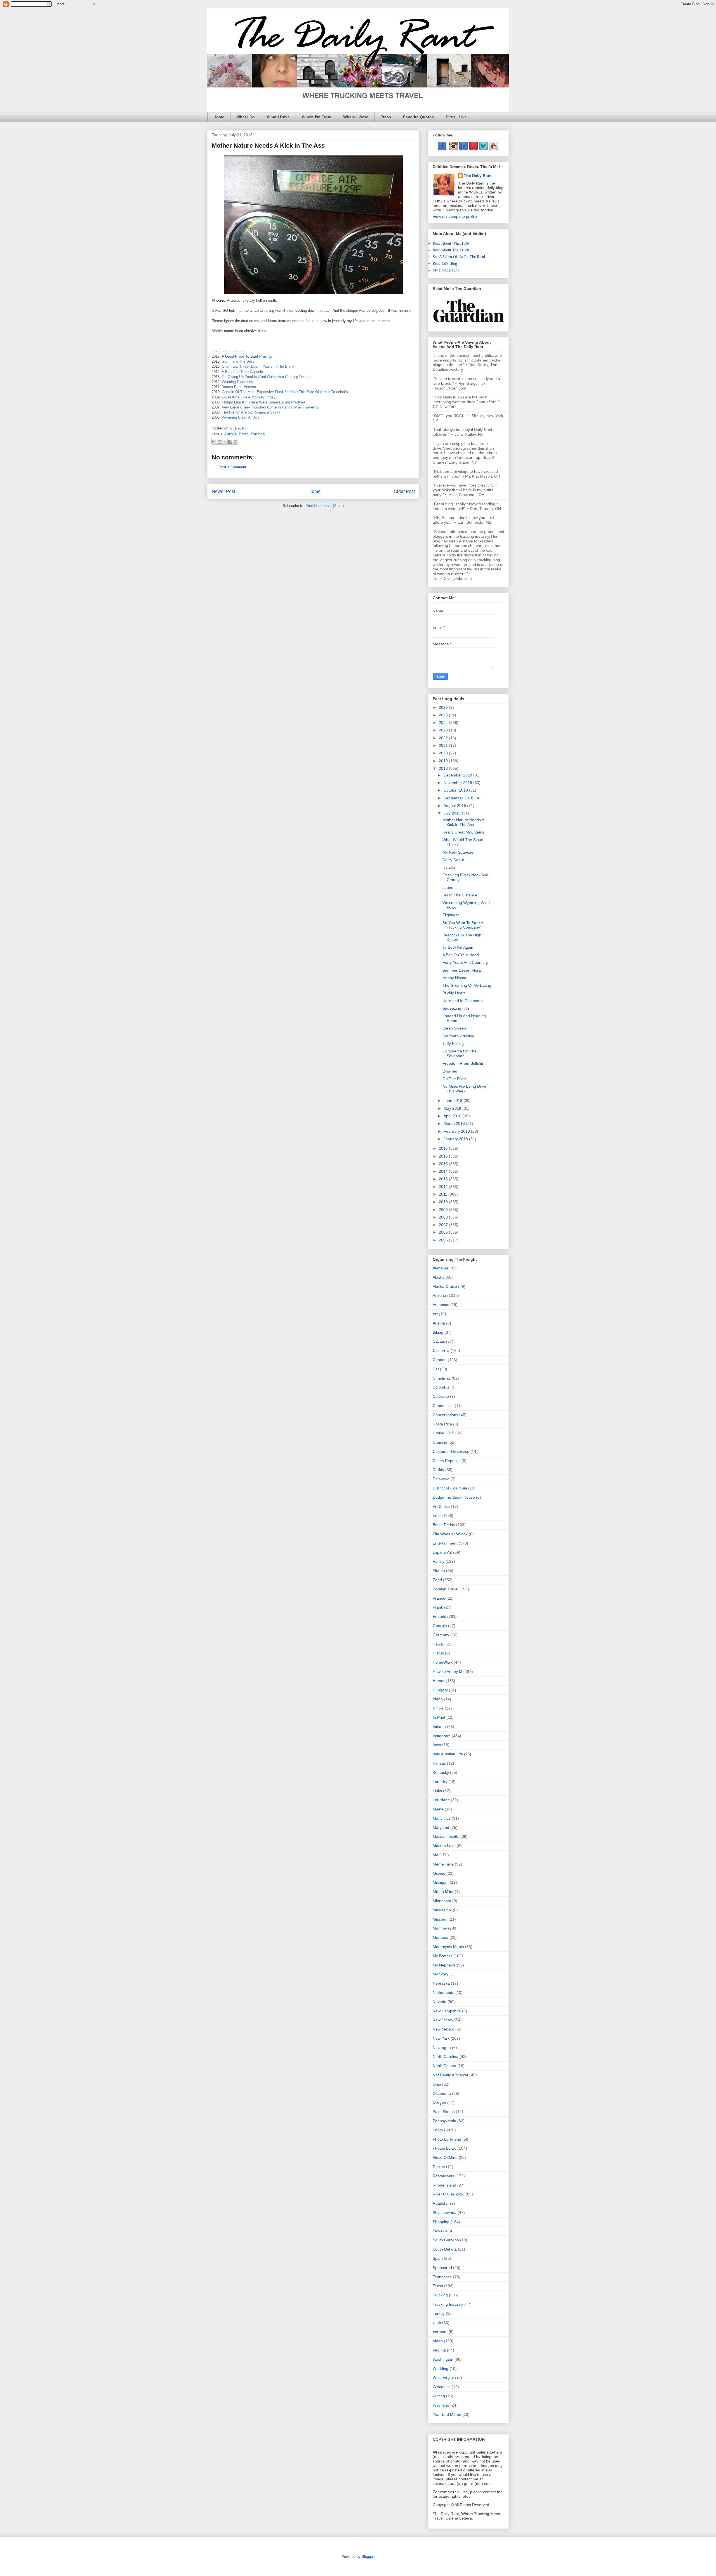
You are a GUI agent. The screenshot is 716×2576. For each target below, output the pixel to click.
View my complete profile (455, 216)
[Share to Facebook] (230, 442)
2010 (444, 1202)
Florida (439, 1571)
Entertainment (445, 1543)
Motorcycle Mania (448, 1947)
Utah (437, 2323)
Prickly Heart (454, 993)
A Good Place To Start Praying (247, 356)
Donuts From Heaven (239, 387)
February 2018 (457, 1131)
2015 (444, 1164)
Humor (439, 1681)
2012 (444, 1187)
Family (439, 1561)
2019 (444, 761)
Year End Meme (447, 2414)
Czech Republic (447, 1461)
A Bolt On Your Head (461, 955)
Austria (439, 1323)
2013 (444, 1179)
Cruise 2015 (443, 1433)
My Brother (442, 1956)
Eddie (438, 1515)
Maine (438, 1809)
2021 (444, 745)
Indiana (439, 1727)
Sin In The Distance (460, 895)
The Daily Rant (478, 176)
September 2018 (459, 798)
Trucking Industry (448, 2304)
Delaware (441, 1479)
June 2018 (454, 1101)
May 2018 (453, 1108)
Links (437, 1791)
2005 (444, 1240)
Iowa (437, 1745)
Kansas (439, 1763)
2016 (444, 1156)
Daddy (438, 1470)
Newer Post (223, 491)
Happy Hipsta (454, 978)
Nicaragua (442, 2048)
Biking (438, 1332)
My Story (441, 1974)
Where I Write (356, 117)
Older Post (404, 491)
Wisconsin (442, 2387)
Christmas (442, 1378)
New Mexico (443, 2029)
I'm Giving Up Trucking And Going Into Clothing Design (266, 377)
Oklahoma (442, 2093)
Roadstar (441, 2203)
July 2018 (453, 813)
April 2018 (453, 1116)
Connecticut (443, 1406)
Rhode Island (444, 2185)
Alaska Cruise (445, 1286)
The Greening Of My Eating (467, 985)
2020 (444, 753)
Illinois (438, 1708)
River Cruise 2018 (449, 2194)
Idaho (438, 1699)
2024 (444, 722)
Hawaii (439, 1644)
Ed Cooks (441, 1507)
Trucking (258, 434)
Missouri (440, 1919)
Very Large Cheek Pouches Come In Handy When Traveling (270, 407)
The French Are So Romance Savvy (251, 412)
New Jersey (443, 2020)
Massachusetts (446, 1836)
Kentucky (441, 1772)
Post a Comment (232, 467)
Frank (438, 1607)
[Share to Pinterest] (235, 442)
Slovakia (440, 2231)
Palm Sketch (444, 2112)
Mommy (440, 1928)
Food (437, 1580)
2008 (444, 1217)
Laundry (440, 1782)
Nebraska (441, 1983)
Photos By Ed (445, 2148)
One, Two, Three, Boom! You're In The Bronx (258, 366)
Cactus (439, 1341)
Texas (438, 2286)
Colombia (441, 1387)
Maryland (441, 1827)
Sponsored (442, 2268)
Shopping (441, 2222)
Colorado (441, 1396)
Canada (440, 1360)
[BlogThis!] (220, 442)
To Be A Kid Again (458, 947)
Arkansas (441, 1305)
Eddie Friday (444, 1525)
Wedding (441, 2369)
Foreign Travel (446, 1589)
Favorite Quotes (418, 117)
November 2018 (458, 783)
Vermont (440, 2332)
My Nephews (444, 1965)
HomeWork (443, 1662)
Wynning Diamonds (237, 382)
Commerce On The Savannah (460, 1053)
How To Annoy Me (449, 1671)
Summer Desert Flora (462, 970)
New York (441, 2038)
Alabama (441, 1268)
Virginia (439, 2350)
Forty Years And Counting (465, 962)
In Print (439, 1717)
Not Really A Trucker (451, 2075)
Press (386, 117)
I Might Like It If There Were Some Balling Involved (263, 402)
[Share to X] (225, 442)
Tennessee (442, 2277)
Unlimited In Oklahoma (463, 1001)
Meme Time (443, 1864)
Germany (441, 1635)
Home (219, 117)
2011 (444, 1194)
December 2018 (458, 775)
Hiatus (438, 1653)
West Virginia (444, 2377)
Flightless (451, 915)
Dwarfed (450, 1071)
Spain (438, 2258)
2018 (444, 768)
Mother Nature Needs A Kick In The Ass (463, 822)
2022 (444, 738)
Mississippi (442, 1910)
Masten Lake (444, 1846)
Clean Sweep (454, 1028)
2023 (444, 730)
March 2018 (455, 1123)
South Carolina (446, 2240)
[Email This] (214, 442)
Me (435, 1855)
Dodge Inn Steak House (454, 1497)
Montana (441, 1937)
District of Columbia (450, 1488)
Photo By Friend (447, 2139)
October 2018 (456, 790)
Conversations (445, 1415)
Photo (244, 434)
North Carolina (446, 2056)
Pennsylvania (444, 2121)
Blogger (368, 2557)
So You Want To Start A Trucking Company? (463, 925)
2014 (444, 1171)
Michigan (441, 1882)
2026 (444, 707)
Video (438, 2341)
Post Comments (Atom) (325, 506)
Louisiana (441, 1800)
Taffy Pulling (453, 1043)
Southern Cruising (458, 1036)
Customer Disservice (451, 1451)
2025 (444, 715)
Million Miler (443, 1892)
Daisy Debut (453, 860)
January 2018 (456, 1139)
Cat (436, 1369)
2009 (444, 1210)
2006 (444, 1232)
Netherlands (443, 1992)
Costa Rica (442, 1424)
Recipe (439, 2167)
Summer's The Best (238, 361)
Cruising (440, 1442)
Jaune (448, 887)
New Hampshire (447, 2011)
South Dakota (445, 2249)
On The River (454, 1079)
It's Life (449, 867)
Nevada (440, 2002)
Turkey (439, 2313)
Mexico (439, 1873)
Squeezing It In (456, 1008)
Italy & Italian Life (448, 1754)
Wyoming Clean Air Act (240, 417)
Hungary (440, 1690)
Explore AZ (442, 1552)
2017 (444, 1148)
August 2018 (455, 806)
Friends (439, 1616)
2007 (444, 1225)
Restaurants (443, 2176)
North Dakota (444, 2066)
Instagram (442, 1736)
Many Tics (442, 1818)
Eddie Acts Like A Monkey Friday (249, 397)
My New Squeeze (458, 852)
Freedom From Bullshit (463, 1063)
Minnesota (442, 1901)
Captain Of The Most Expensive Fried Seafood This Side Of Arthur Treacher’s (285, 392)
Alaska (439, 1277)
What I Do (246, 117)
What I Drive (278, 117)
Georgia (440, 1626)
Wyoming (441, 2405)
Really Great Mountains (463, 832)
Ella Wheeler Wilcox (450, 1534)
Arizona (230, 434)
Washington (443, 2359)
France (439, 1598)
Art (435, 1314)
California (441, 1350)
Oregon (439, 2102)
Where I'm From (316, 117)
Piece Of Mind (445, 2157)
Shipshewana (445, 2213)
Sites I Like (456, 117)
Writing (439, 2396)
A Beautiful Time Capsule (242, 372)
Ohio (437, 2084)
